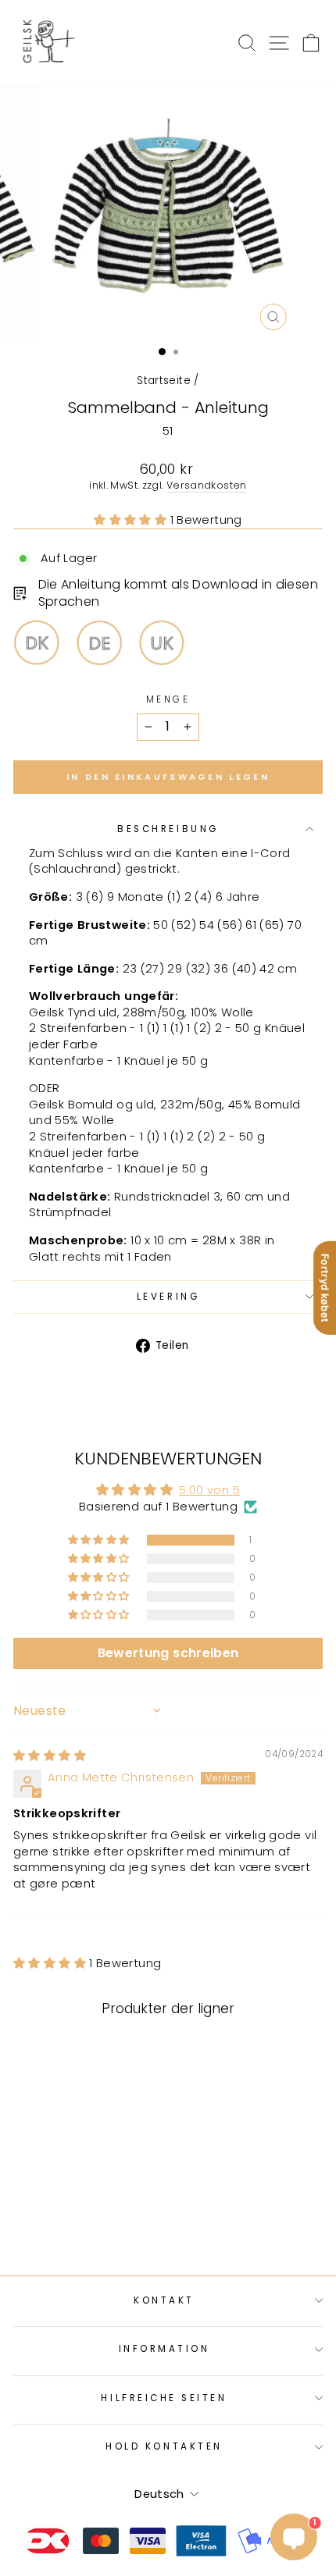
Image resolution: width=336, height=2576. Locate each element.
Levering (168, 1297)
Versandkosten (207, 485)
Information (164, 2349)
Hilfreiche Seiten (164, 2398)
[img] (50, 1756)
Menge (168, 699)
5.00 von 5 (209, 1490)
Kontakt (164, 2300)
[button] (132, 520)
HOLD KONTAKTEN (164, 2446)
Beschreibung (168, 829)
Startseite (164, 381)
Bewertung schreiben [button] (168, 1653)
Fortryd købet (325, 1288)
